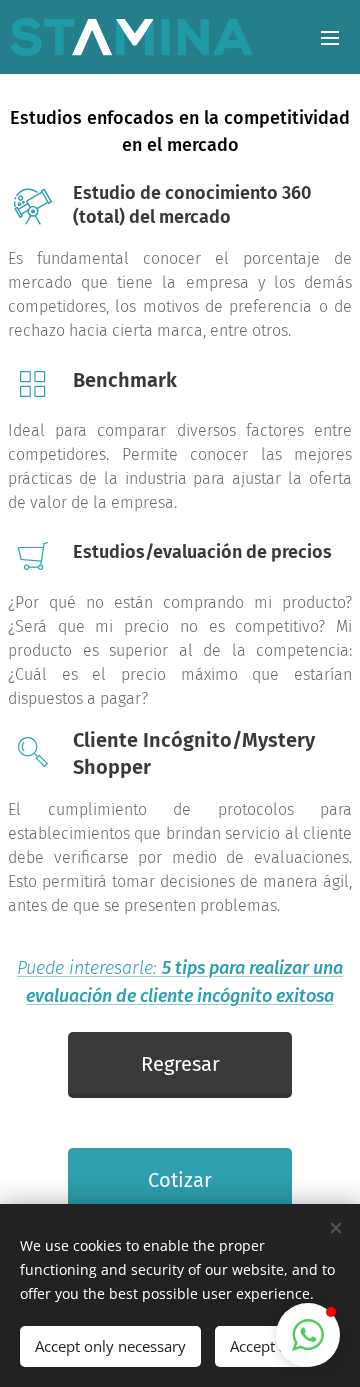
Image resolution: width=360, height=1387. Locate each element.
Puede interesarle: (89, 968)
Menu (330, 37)
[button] (308, 1335)
